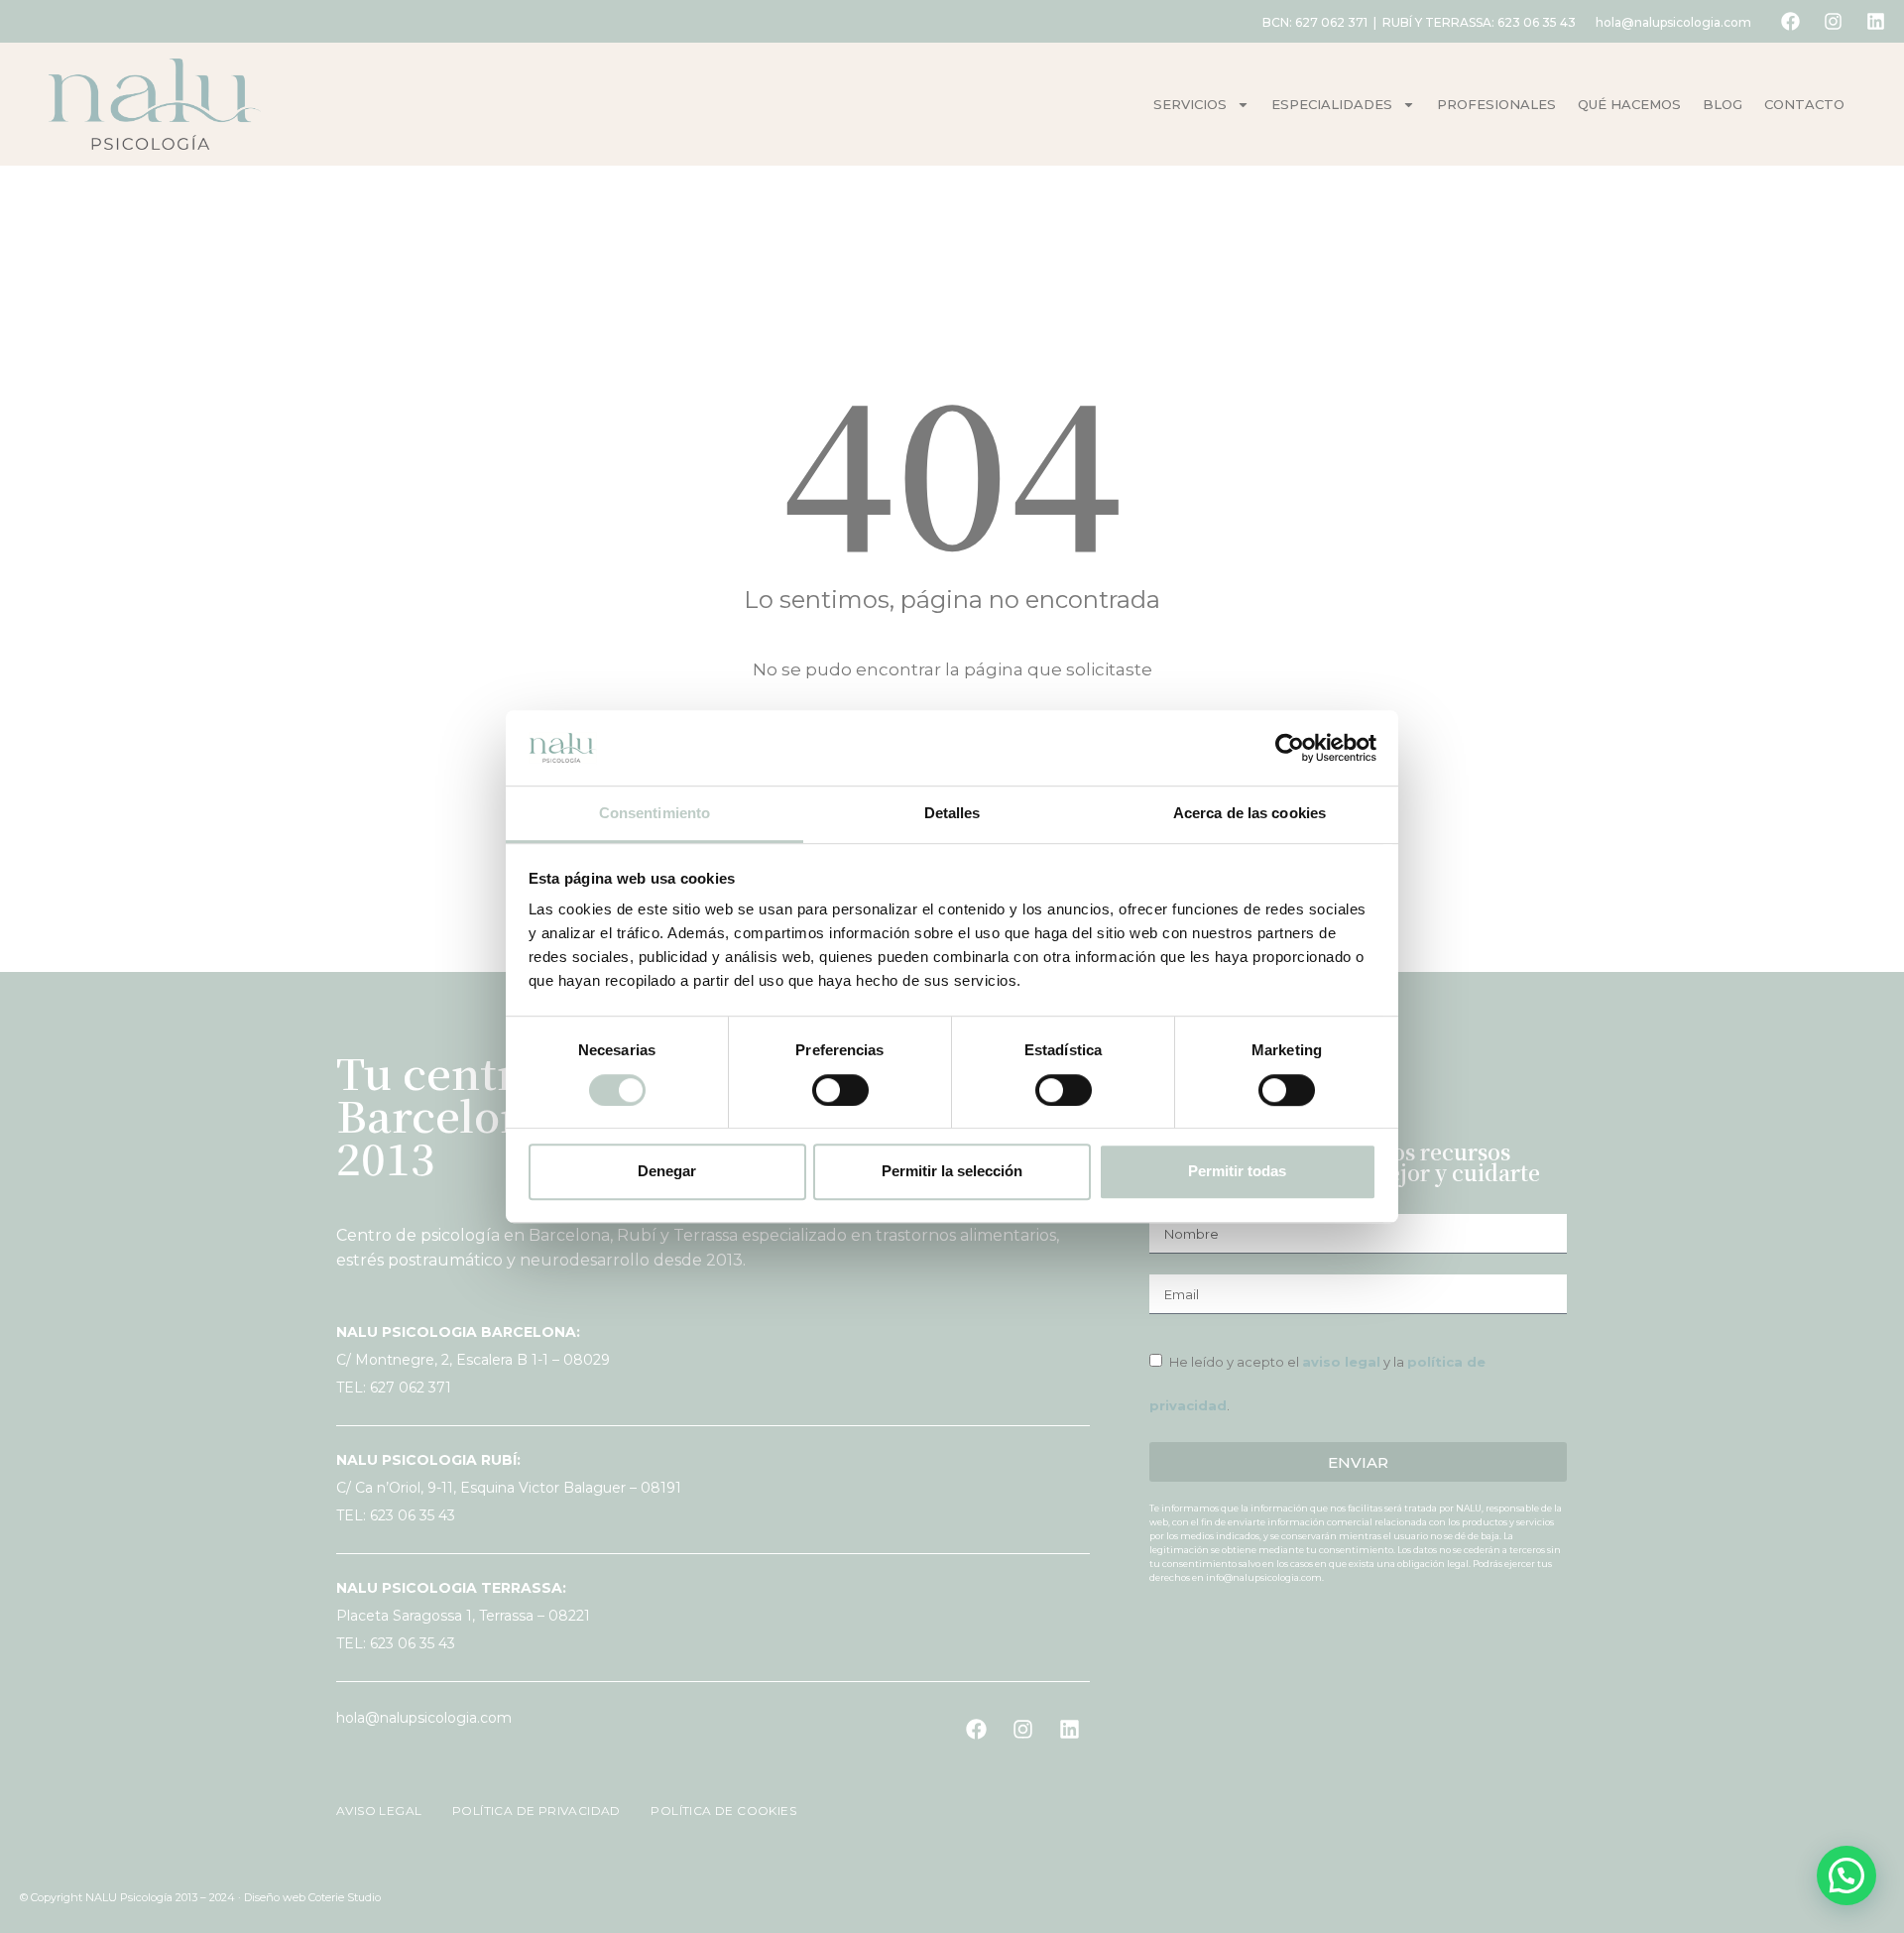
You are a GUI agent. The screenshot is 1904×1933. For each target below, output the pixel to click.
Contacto (1804, 104)
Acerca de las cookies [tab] (1249, 814)
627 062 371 (1331, 22)
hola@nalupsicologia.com (1673, 22)
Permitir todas (1237, 1171)
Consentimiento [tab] (654, 814)
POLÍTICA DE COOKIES (712, 1811)
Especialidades (1332, 104)
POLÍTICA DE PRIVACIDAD (529, 1811)
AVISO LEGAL (381, 1811)
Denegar (667, 1171)
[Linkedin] (1875, 22)
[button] (1846, 1875)
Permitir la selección (952, 1171)
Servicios (1190, 104)
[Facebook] (1790, 22)
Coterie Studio (345, 1897)
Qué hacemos (1629, 104)
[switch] (840, 1090)
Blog (1723, 104)
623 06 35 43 (1537, 22)
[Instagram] (1833, 22)
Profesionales (1496, 104)
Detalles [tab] (952, 814)
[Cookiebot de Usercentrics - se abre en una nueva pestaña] (1290, 748)
